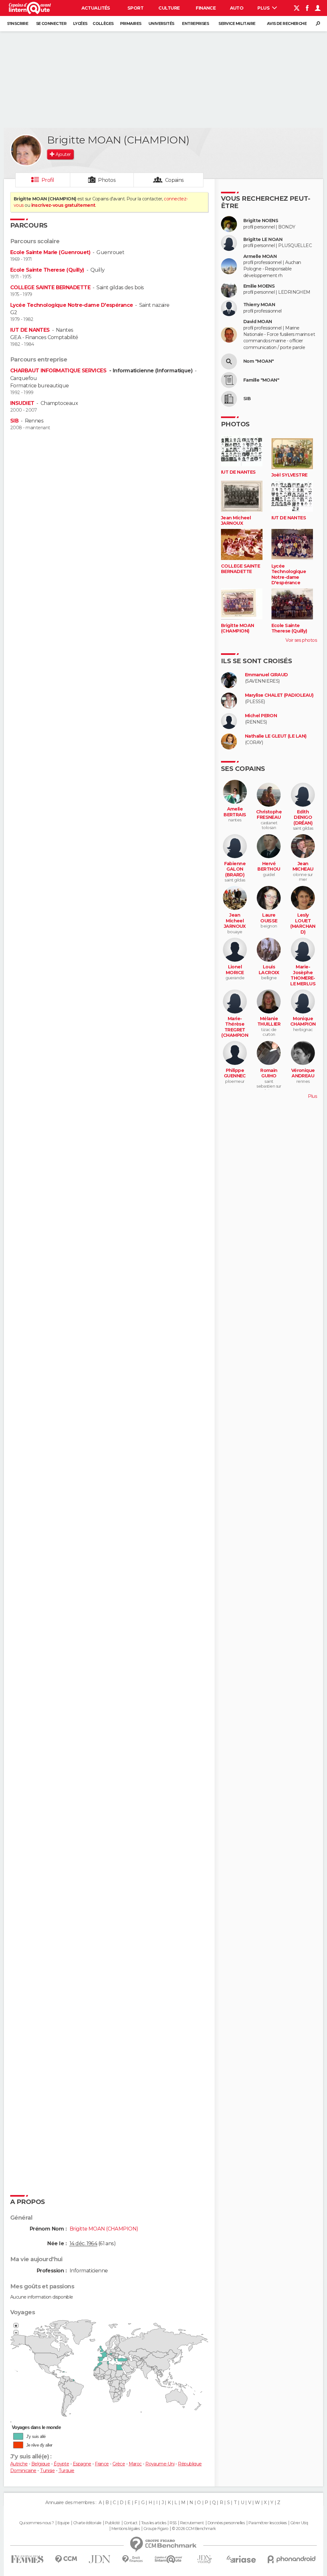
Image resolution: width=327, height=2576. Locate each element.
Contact (130, 2523)
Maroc (135, 2464)
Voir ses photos (301, 640)
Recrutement (192, 2523)
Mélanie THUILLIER (269, 1022)
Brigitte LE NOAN (263, 240)
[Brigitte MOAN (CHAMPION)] (26, 150)
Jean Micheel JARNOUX (236, 521)
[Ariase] (241, 2559)
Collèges (103, 23)
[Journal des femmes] (27, 2559)
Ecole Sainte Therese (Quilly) (47, 270)
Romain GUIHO (269, 1073)
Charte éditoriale (87, 2523)
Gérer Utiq (299, 2523)
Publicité (113, 2523)
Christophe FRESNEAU (269, 815)
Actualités (96, 8)
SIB (14, 421)
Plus (264, 8)
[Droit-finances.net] (133, 2559)
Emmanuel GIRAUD (266, 675)
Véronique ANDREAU (303, 1073)
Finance (206, 8)
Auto (237, 8)
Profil (48, 180)
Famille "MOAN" (261, 380)
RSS (173, 2523)
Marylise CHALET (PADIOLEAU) (279, 695)
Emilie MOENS (259, 286)
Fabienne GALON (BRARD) (235, 869)
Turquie (66, 2471)
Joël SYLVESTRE (289, 475)
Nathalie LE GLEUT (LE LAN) (276, 736)
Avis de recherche (287, 23)
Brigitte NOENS (261, 221)
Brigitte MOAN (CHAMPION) (238, 628)
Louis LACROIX (269, 970)
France (102, 2464)
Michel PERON (261, 716)
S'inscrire (18, 23)
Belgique (41, 2464)
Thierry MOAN (259, 305)
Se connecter (51, 23)
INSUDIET (22, 403)
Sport (135, 8)
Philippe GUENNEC (235, 1073)
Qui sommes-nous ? (36, 2523)
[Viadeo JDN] (204, 2559)
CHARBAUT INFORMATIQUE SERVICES (59, 371)
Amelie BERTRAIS (235, 812)
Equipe (64, 2523)
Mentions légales (125, 2529)
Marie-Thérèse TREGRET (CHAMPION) (235, 1030)
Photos (107, 180)
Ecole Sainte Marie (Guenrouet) (50, 252)
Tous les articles (154, 2523)
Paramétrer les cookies (268, 2523)
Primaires (131, 23)
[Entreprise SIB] (229, 399)
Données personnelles (226, 2523)
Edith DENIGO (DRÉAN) (303, 818)
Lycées (80, 23)
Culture (169, 8)
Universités (161, 23)
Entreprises (195, 23)
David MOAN (258, 322)
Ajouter (63, 154)
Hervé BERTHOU (269, 867)
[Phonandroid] (292, 2559)
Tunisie (47, 2471)
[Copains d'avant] (168, 2559)
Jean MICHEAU (303, 867)
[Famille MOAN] (229, 380)
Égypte (61, 2464)
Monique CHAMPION (303, 1022)
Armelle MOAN (260, 256)
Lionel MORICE (235, 970)
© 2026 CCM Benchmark (194, 2529)
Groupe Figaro (156, 2529)
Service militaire (237, 23)
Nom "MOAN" (259, 361)
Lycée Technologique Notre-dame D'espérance (72, 305)
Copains (175, 180)
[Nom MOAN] (229, 361)
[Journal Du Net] (100, 2559)
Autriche (19, 2464)
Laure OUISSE (269, 918)
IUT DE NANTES (30, 330)
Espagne (82, 2464)
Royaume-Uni (160, 2464)
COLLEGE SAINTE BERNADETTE (50, 287)
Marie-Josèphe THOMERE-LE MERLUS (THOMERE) (303, 978)
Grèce (119, 2464)
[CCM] (66, 2559)
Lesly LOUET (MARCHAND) (303, 924)
